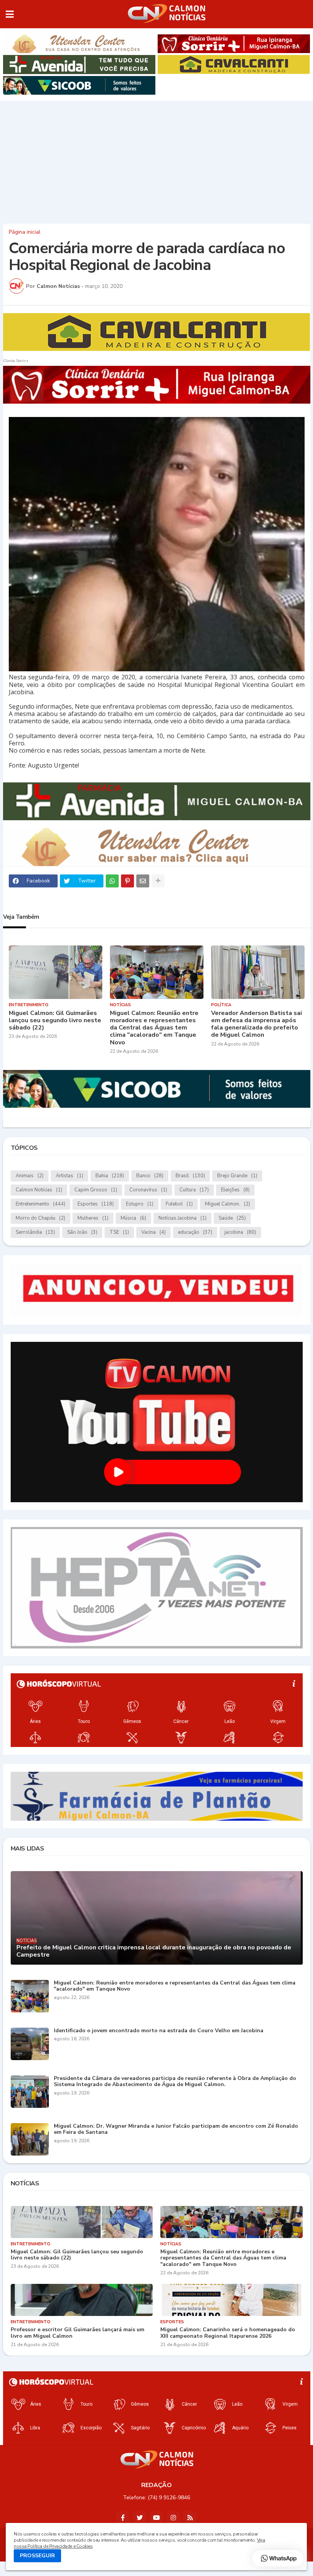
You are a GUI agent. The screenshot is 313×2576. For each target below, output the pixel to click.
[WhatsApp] (112, 881)
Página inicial (25, 232)
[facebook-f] (123, 2518)
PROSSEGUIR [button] (37, 2556)
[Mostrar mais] (158, 881)
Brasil (190, 1176)
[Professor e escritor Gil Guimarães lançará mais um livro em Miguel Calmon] (82, 2300)
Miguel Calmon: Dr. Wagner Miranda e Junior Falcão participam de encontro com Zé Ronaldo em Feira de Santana (176, 2130)
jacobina (240, 1232)
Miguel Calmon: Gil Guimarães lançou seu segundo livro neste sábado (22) (55, 1021)
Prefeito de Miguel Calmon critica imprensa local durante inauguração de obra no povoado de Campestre (154, 1951)
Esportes (96, 1204)
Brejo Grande (237, 1176)
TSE (119, 1232)
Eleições (235, 1190)
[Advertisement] (156, 160)
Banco (150, 1176)
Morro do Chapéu (40, 1218)
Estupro (140, 1204)
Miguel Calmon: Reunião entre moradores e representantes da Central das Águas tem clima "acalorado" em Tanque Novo (154, 1028)
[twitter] (140, 2518)
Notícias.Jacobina (182, 1218)
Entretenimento (40, 1204)
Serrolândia (35, 1232)
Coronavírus (148, 1190)
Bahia (110, 1176)
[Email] (143, 881)
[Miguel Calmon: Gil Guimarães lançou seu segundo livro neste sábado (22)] (56, 972)
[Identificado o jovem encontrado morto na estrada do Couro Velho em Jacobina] (30, 2044)
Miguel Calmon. (227, 1204)
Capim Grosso (96, 1190)
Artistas (69, 1176)
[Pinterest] (127, 881)
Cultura (194, 1190)
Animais (30, 1176)
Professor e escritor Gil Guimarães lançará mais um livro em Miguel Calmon (77, 2333)
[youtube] (156, 2518)
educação (195, 1232)
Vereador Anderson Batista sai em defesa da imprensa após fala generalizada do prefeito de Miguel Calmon (257, 1024)
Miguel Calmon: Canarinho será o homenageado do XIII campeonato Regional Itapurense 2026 (228, 2333)
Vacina (153, 1232)
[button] (10, 14)
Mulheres (93, 1218)
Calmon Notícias (39, 1190)
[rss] (190, 2518)
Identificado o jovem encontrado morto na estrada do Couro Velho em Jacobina (159, 2031)
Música (133, 1218)
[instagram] (173, 2518)
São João (82, 1232)
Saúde (232, 1218)
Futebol (179, 1204)
